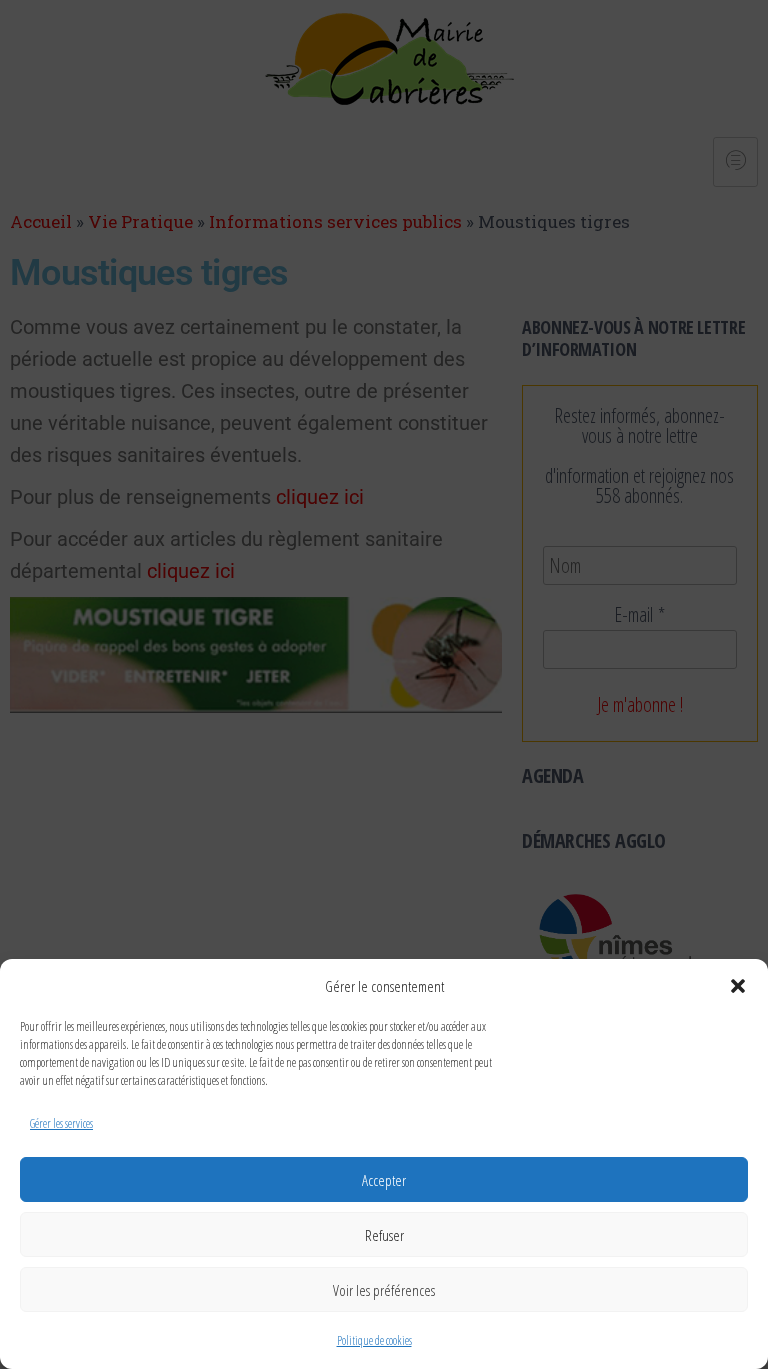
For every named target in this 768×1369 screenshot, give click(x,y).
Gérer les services (61, 1123)
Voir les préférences (384, 1290)
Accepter (384, 1180)
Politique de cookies (374, 1340)
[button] (738, 986)
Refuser (384, 1235)
